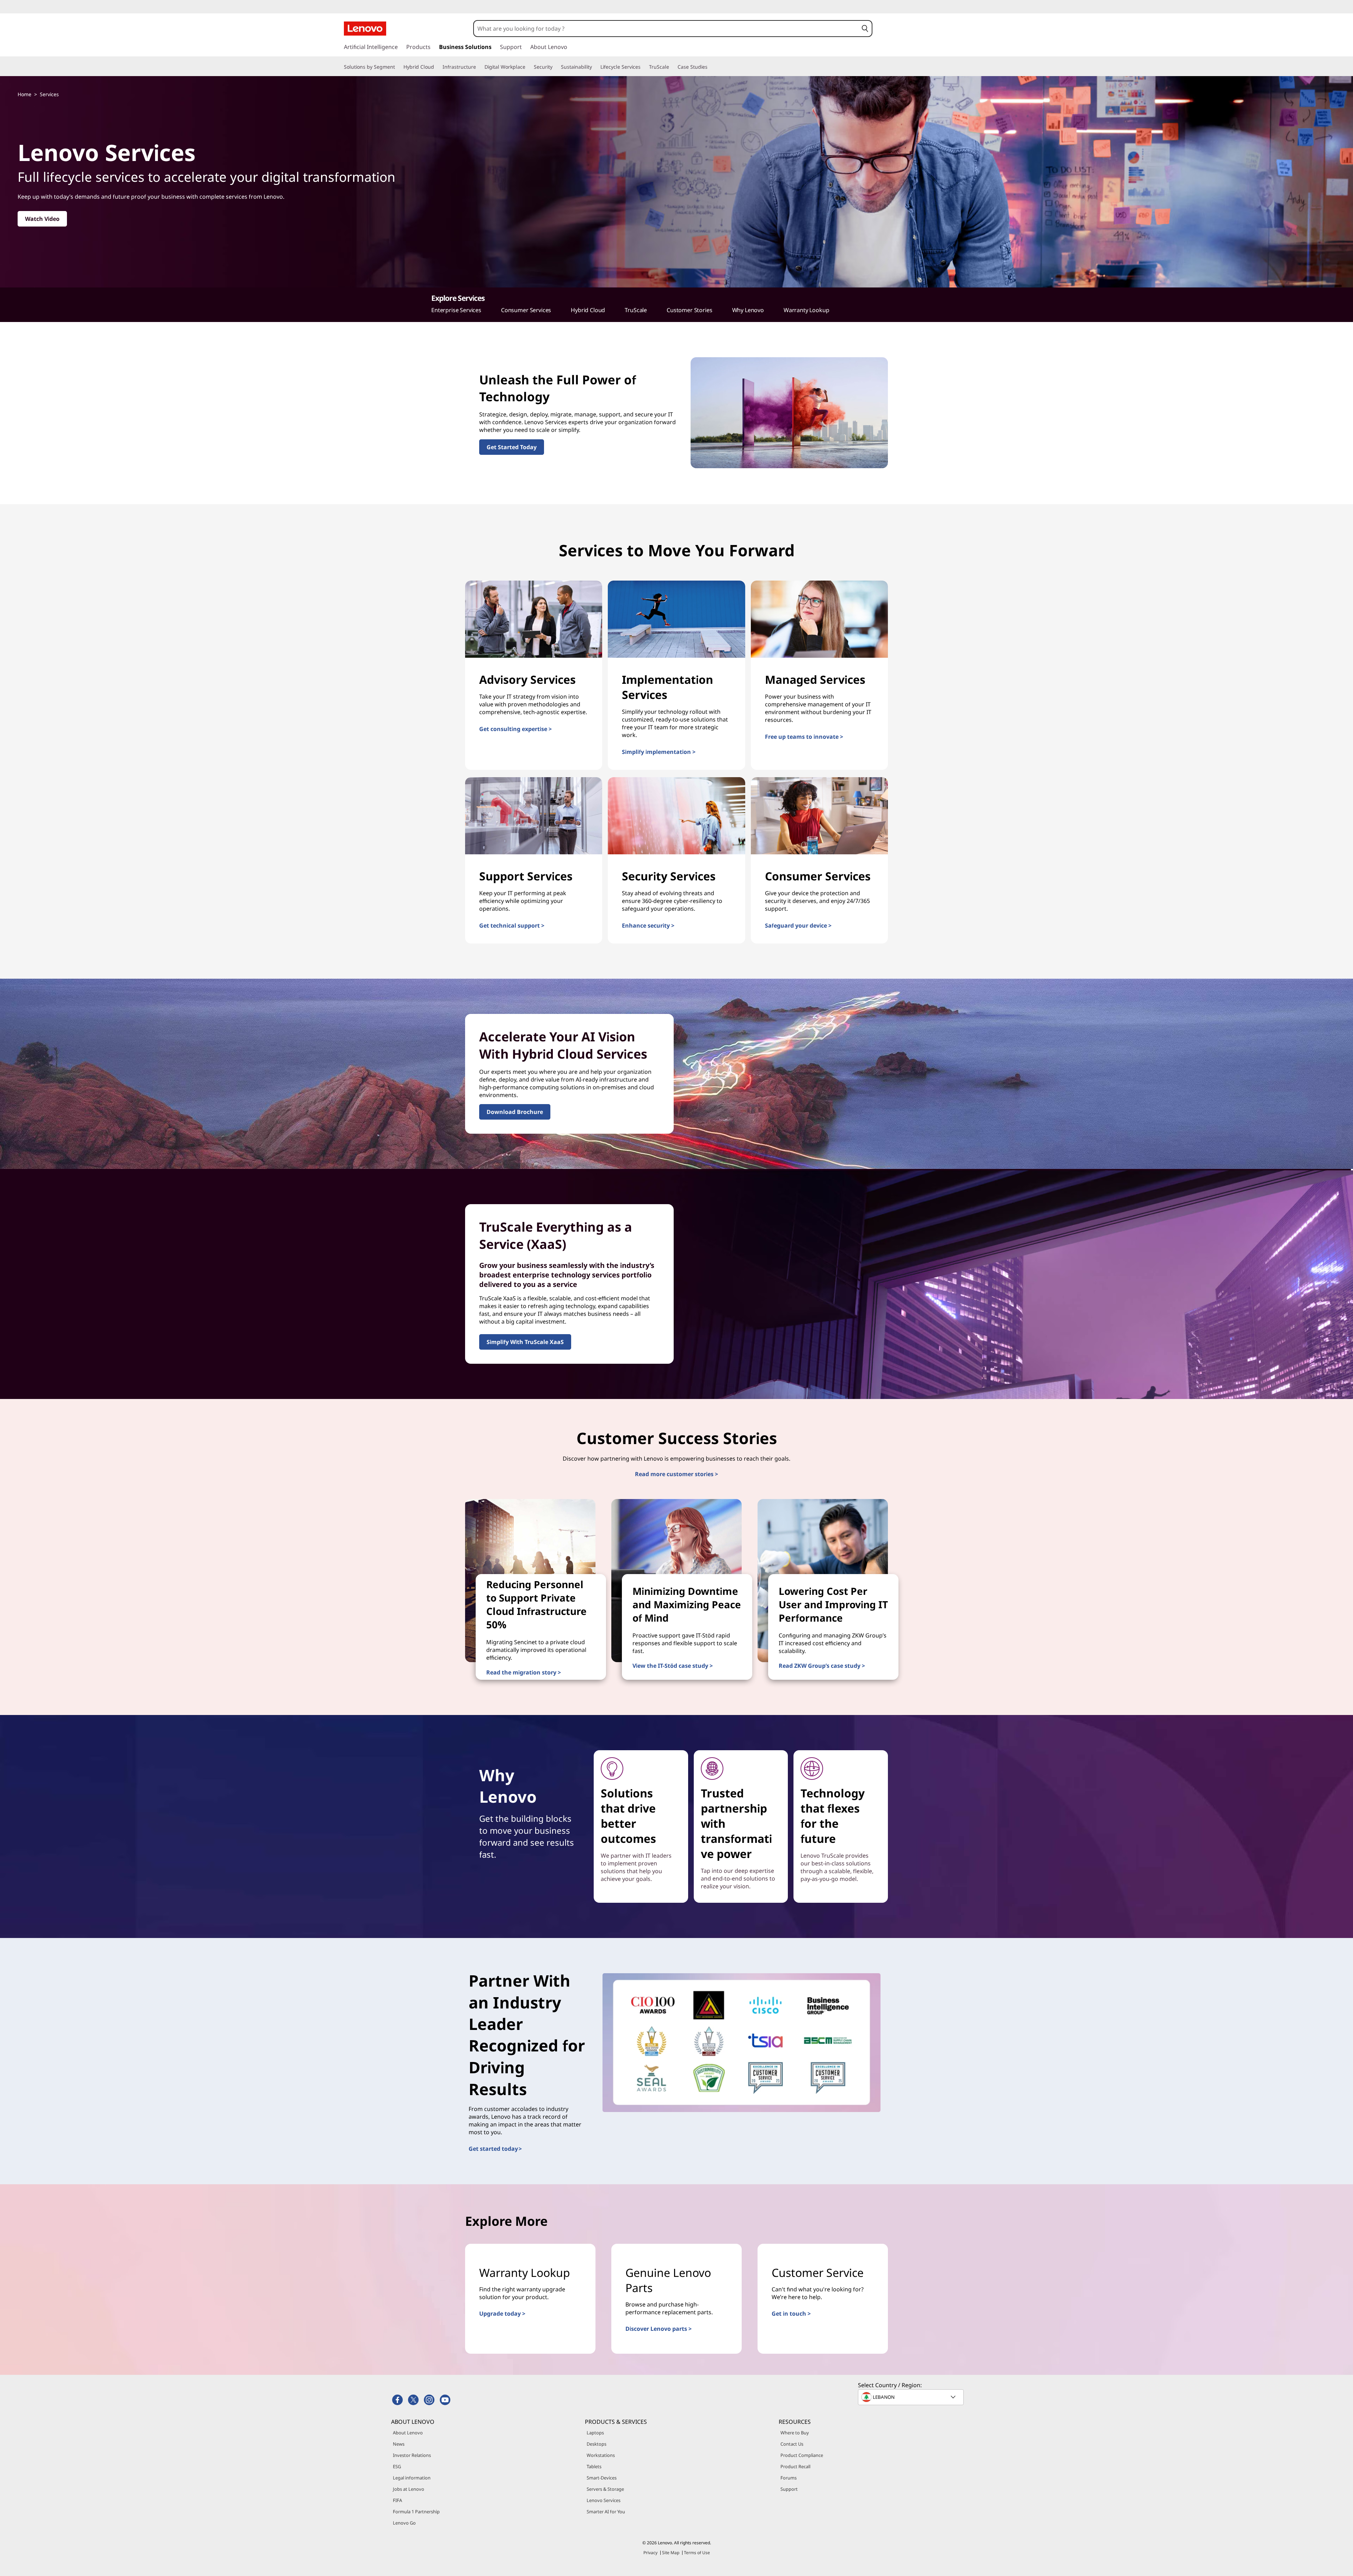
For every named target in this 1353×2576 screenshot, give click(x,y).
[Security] (555, 67)
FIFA (397, 2500)
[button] (865, 29)
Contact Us (792, 2444)
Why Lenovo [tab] (748, 310)
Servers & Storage (605, 2489)
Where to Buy (795, 2433)
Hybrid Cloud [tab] (588, 310)
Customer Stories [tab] (689, 310)
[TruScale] (672, 67)
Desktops (597, 2444)
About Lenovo (408, 2433)
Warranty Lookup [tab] (807, 310)
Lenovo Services (604, 2500)
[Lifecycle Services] (643, 67)
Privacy (650, 2553)
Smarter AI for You (606, 2512)
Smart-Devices (602, 2478)
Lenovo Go (404, 2523)
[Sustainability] (595, 67)
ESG (397, 2466)
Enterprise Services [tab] (456, 310)
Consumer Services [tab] (526, 310)
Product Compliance (802, 2455)
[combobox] (666, 29)
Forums (789, 2478)
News (399, 2444)
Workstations (601, 2455)
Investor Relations (412, 2455)
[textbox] (912, 2397)
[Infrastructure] (479, 67)
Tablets (594, 2466)
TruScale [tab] (636, 310)
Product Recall (795, 2466)
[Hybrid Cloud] (437, 67)
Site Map (671, 2553)
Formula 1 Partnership (416, 2512)
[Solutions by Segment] (398, 67)
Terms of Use (697, 2553)
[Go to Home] (365, 29)
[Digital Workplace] (528, 67)
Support (789, 2489)
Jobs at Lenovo (409, 2489)
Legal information (412, 2478)
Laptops (595, 2433)
